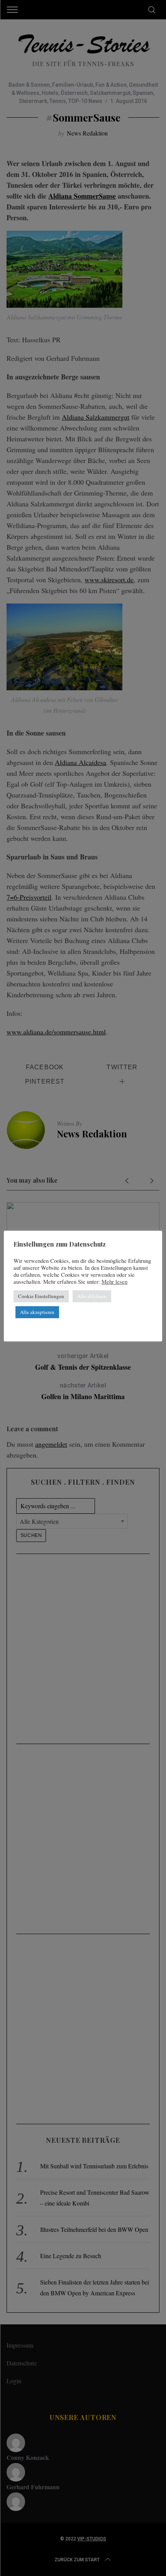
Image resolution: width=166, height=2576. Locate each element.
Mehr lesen (114, 1282)
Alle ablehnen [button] (92, 1296)
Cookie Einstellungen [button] (41, 1296)
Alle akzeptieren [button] (37, 1312)
